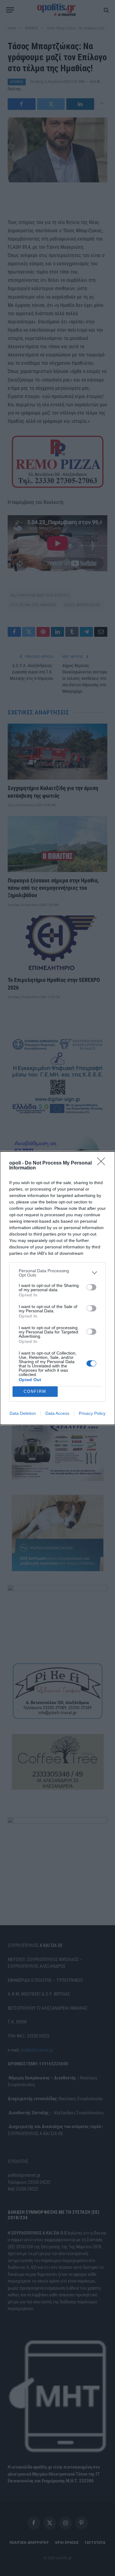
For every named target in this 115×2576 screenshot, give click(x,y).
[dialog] (57, 1288)
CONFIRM (35, 1391)
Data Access (57, 1413)
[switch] (91, 1287)
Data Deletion (23, 1413)
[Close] (103, 1163)
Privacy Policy (92, 1413)
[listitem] (57, 1273)
